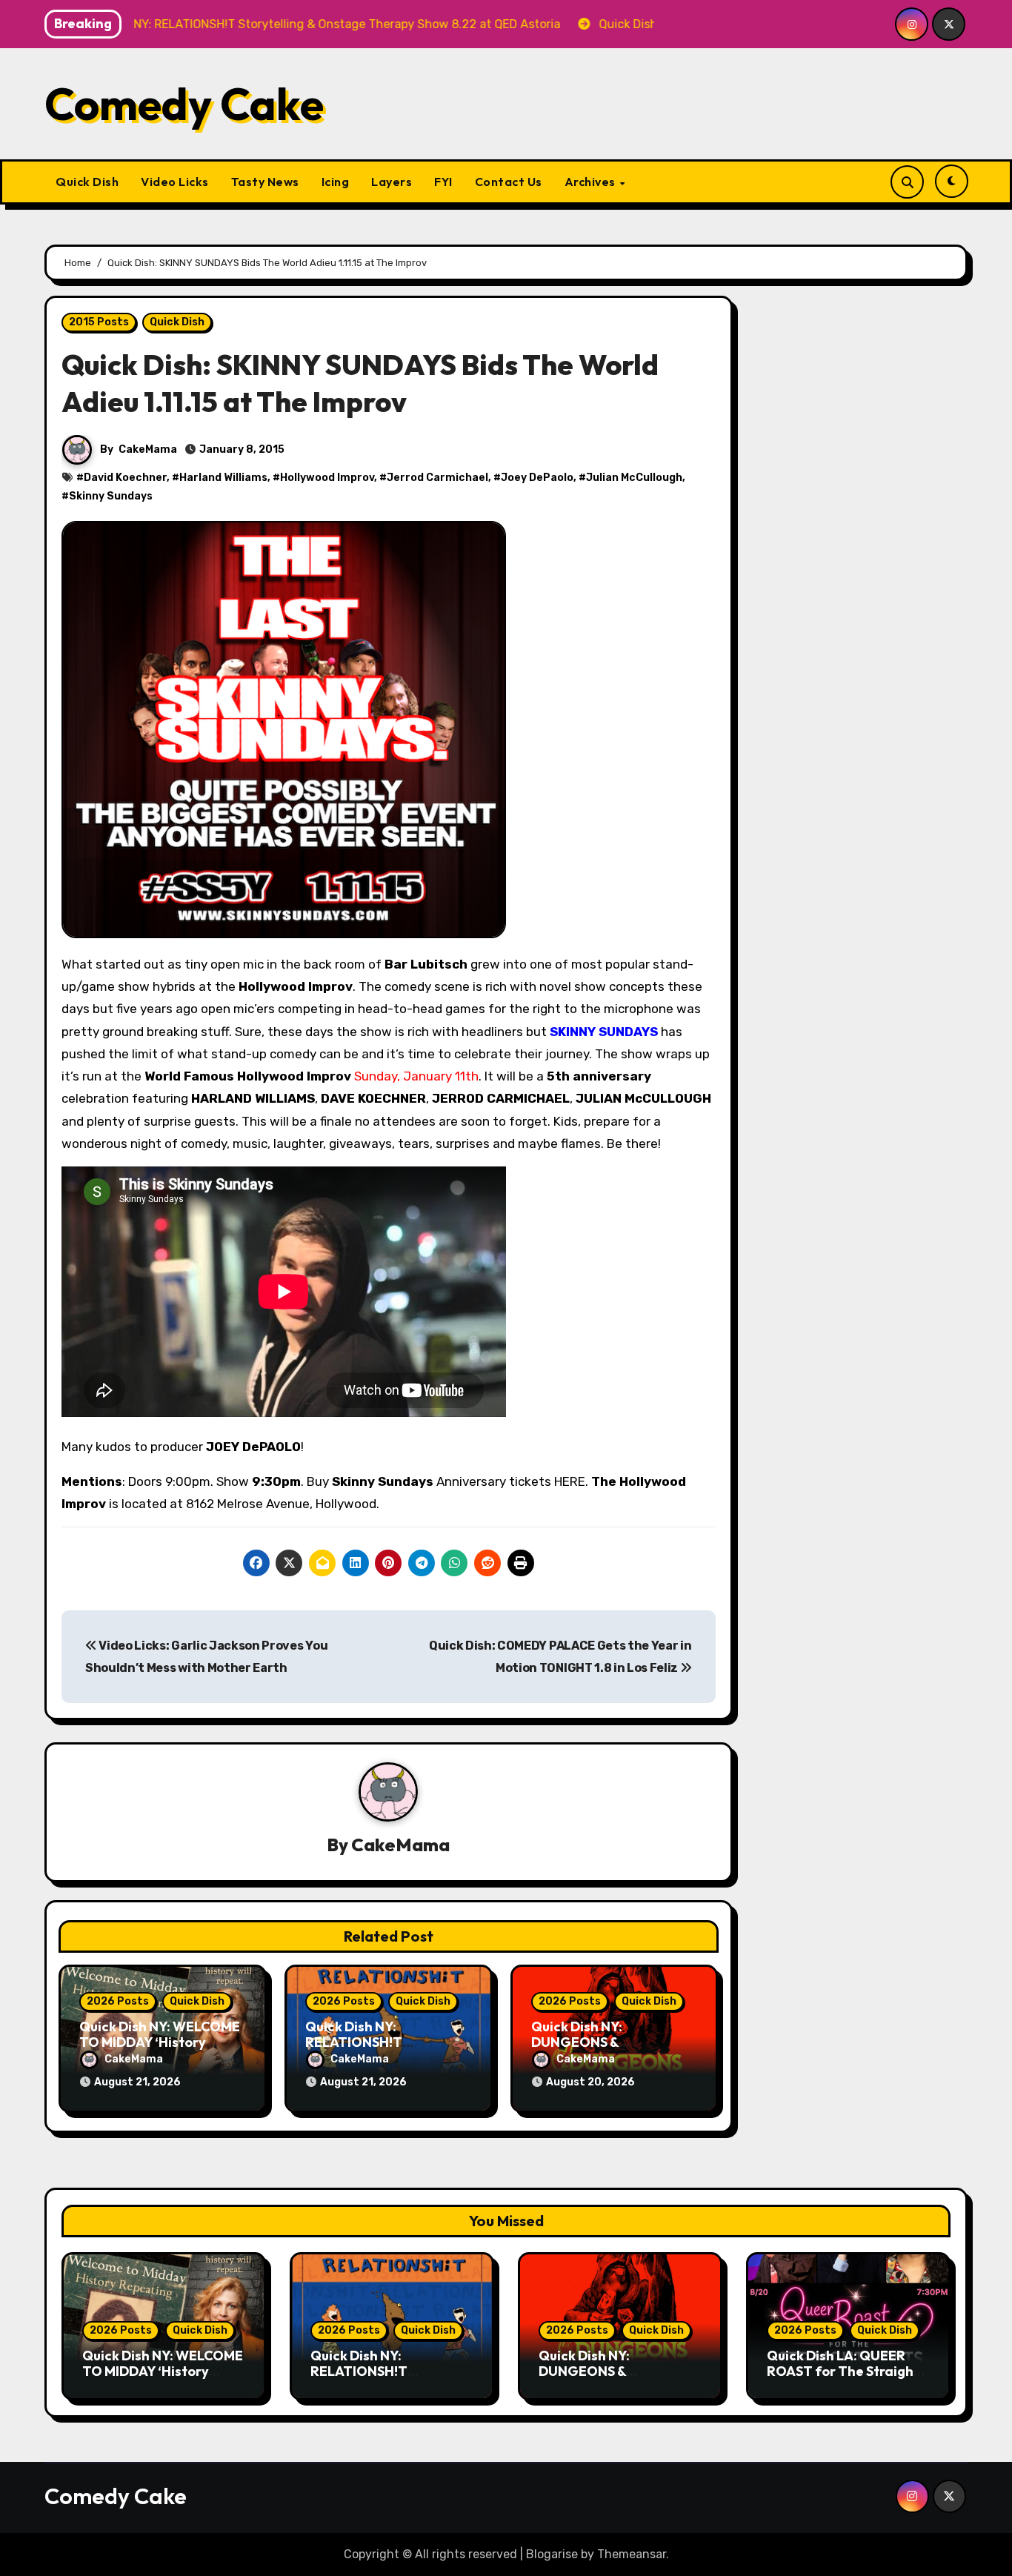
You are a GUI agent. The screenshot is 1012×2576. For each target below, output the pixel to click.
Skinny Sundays (111, 496)
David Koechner (125, 478)
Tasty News (265, 182)
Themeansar (632, 2554)
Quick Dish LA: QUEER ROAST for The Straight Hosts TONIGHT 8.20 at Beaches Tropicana (843, 2380)
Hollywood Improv (327, 478)
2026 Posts (118, 2001)
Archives (592, 182)
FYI (443, 182)
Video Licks (175, 182)
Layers (392, 182)
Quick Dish (87, 182)
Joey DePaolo (537, 478)
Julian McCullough (634, 478)
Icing (336, 182)
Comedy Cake (184, 104)
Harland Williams (223, 478)
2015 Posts (99, 322)
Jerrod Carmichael (437, 478)
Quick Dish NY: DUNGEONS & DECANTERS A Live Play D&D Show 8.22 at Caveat (620, 2380)
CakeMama (148, 449)
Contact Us (509, 182)
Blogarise (552, 2554)
